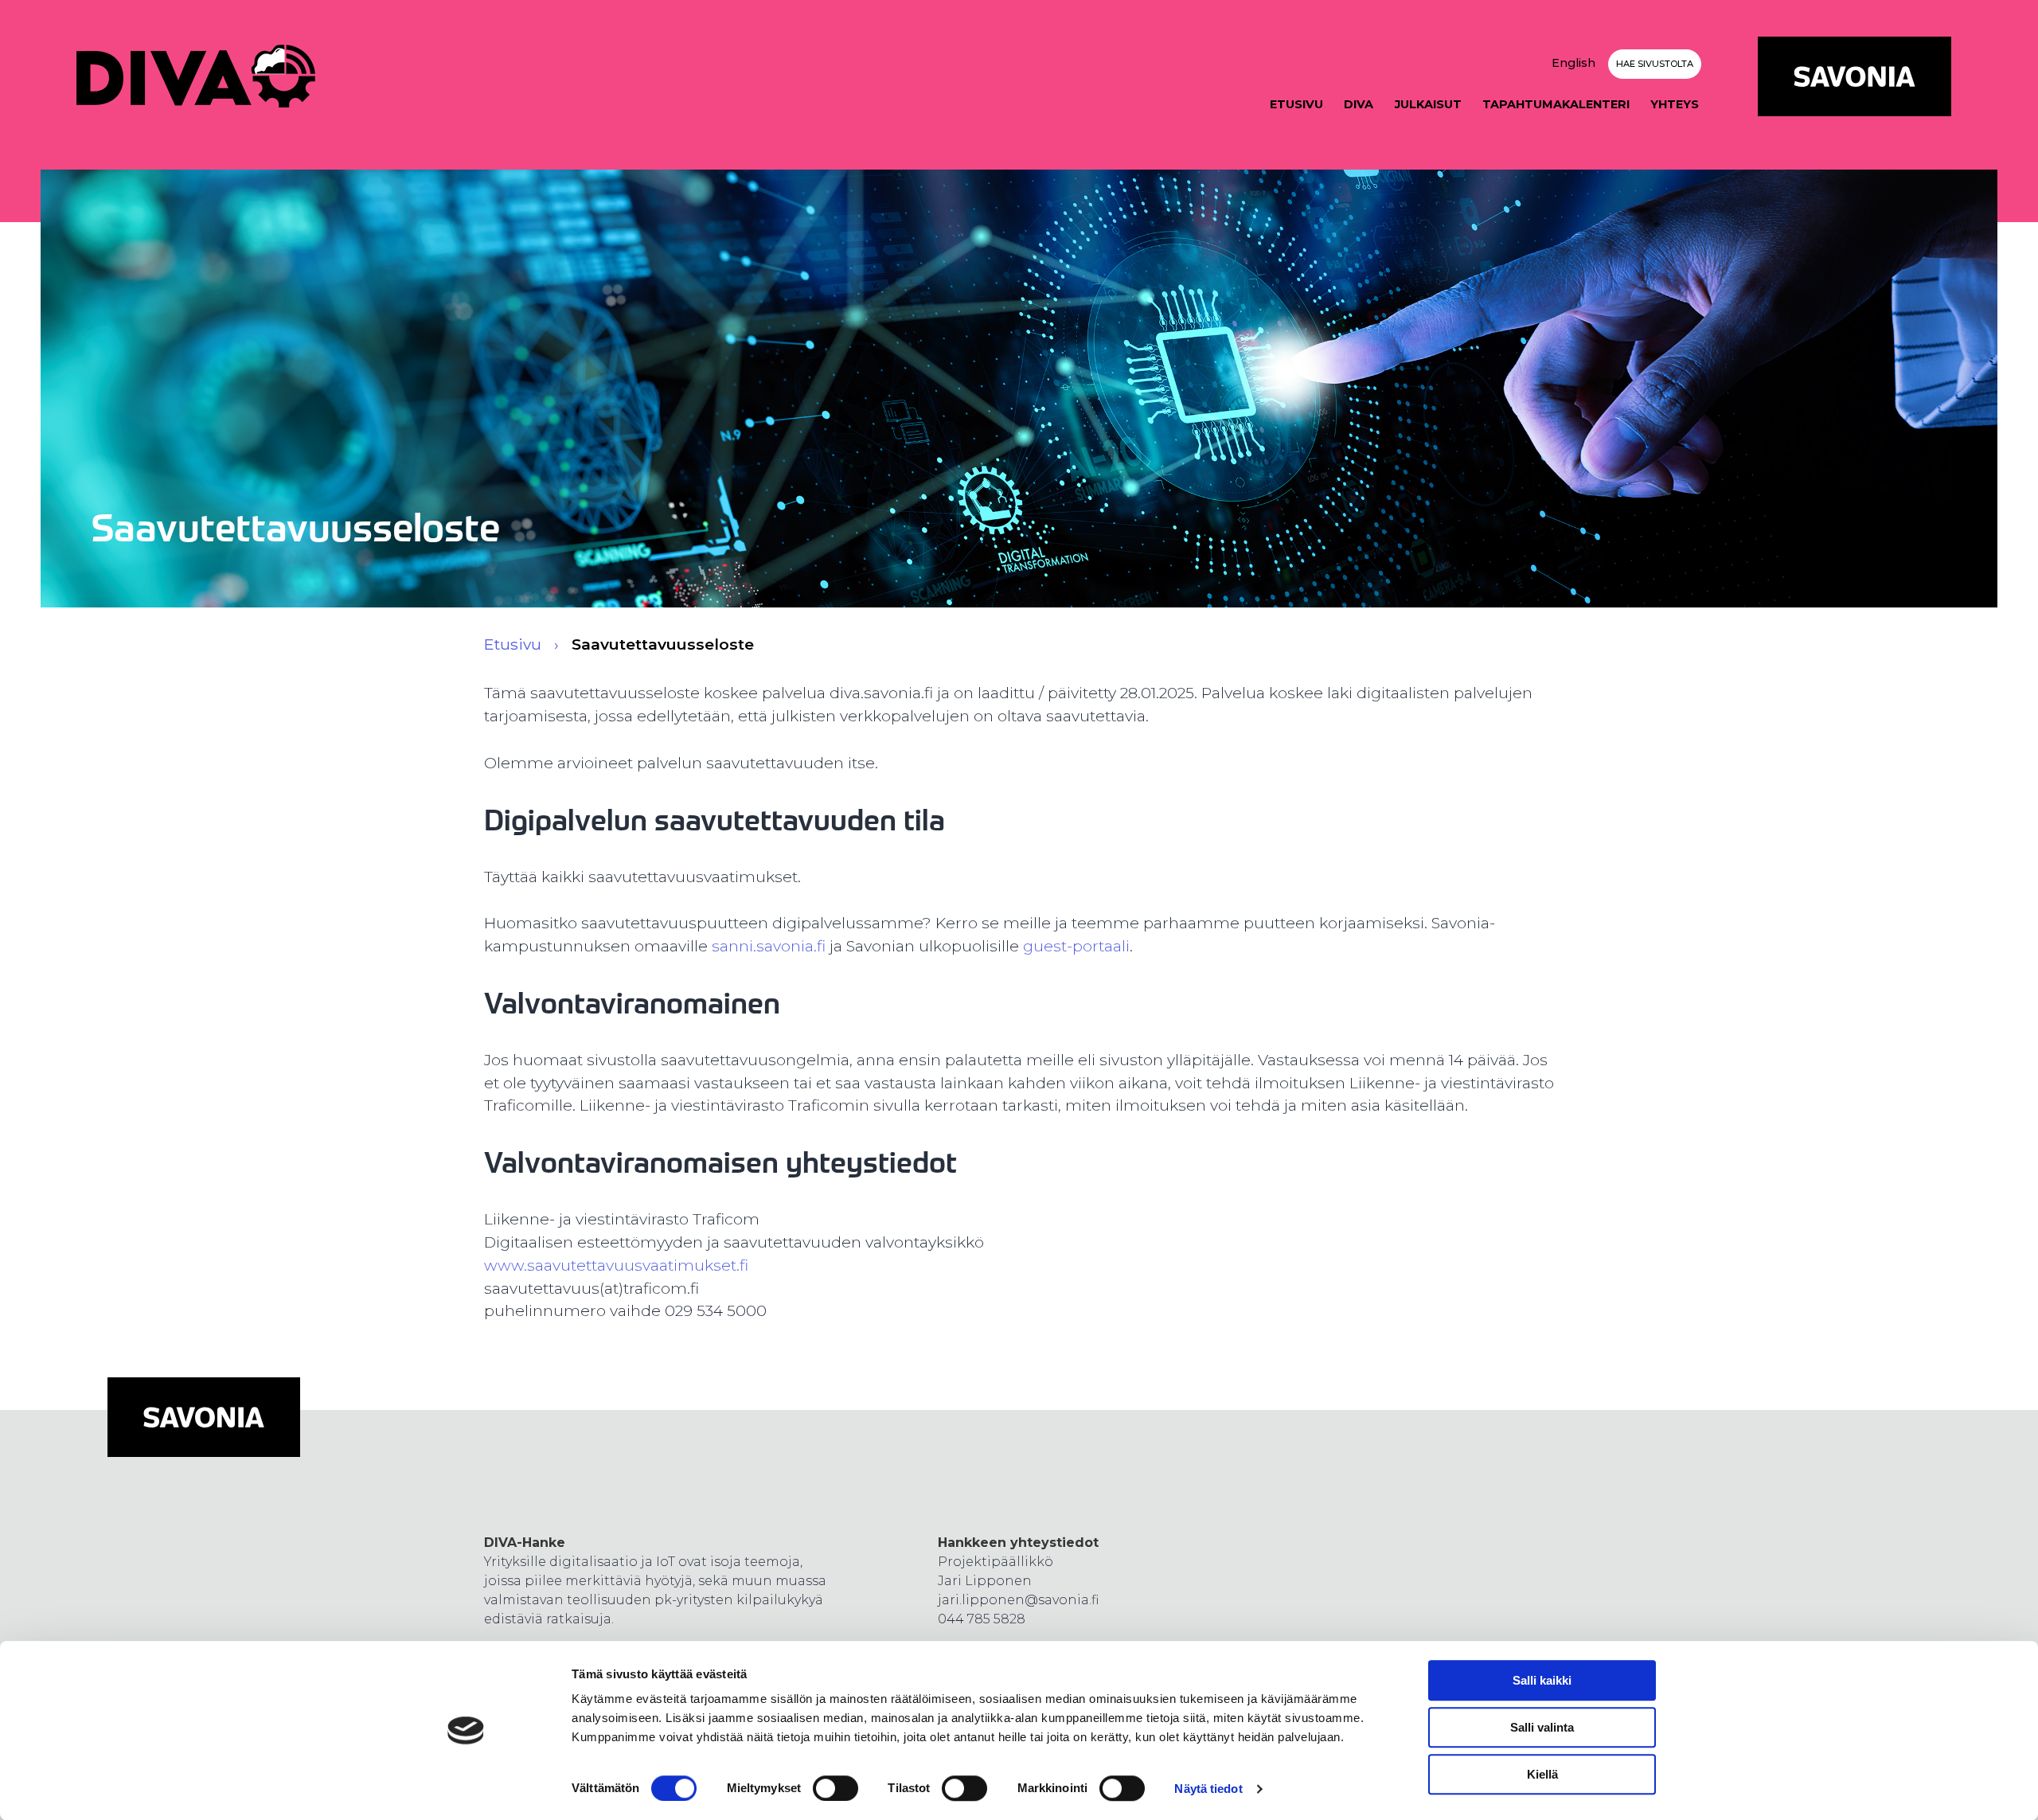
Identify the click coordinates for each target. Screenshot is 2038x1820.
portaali (1101, 946)
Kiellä (1542, 1774)
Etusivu (1296, 104)
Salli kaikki (1542, 1680)
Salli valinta (1542, 1727)
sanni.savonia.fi (769, 946)
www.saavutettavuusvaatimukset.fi (616, 1265)
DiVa (1359, 104)
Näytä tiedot (1208, 1789)
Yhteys (1675, 104)
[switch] (836, 1788)
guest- (1048, 946)
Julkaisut (1428, 104)
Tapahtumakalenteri (1556, 104)
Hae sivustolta (1655, 64)
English (1573, 63)
